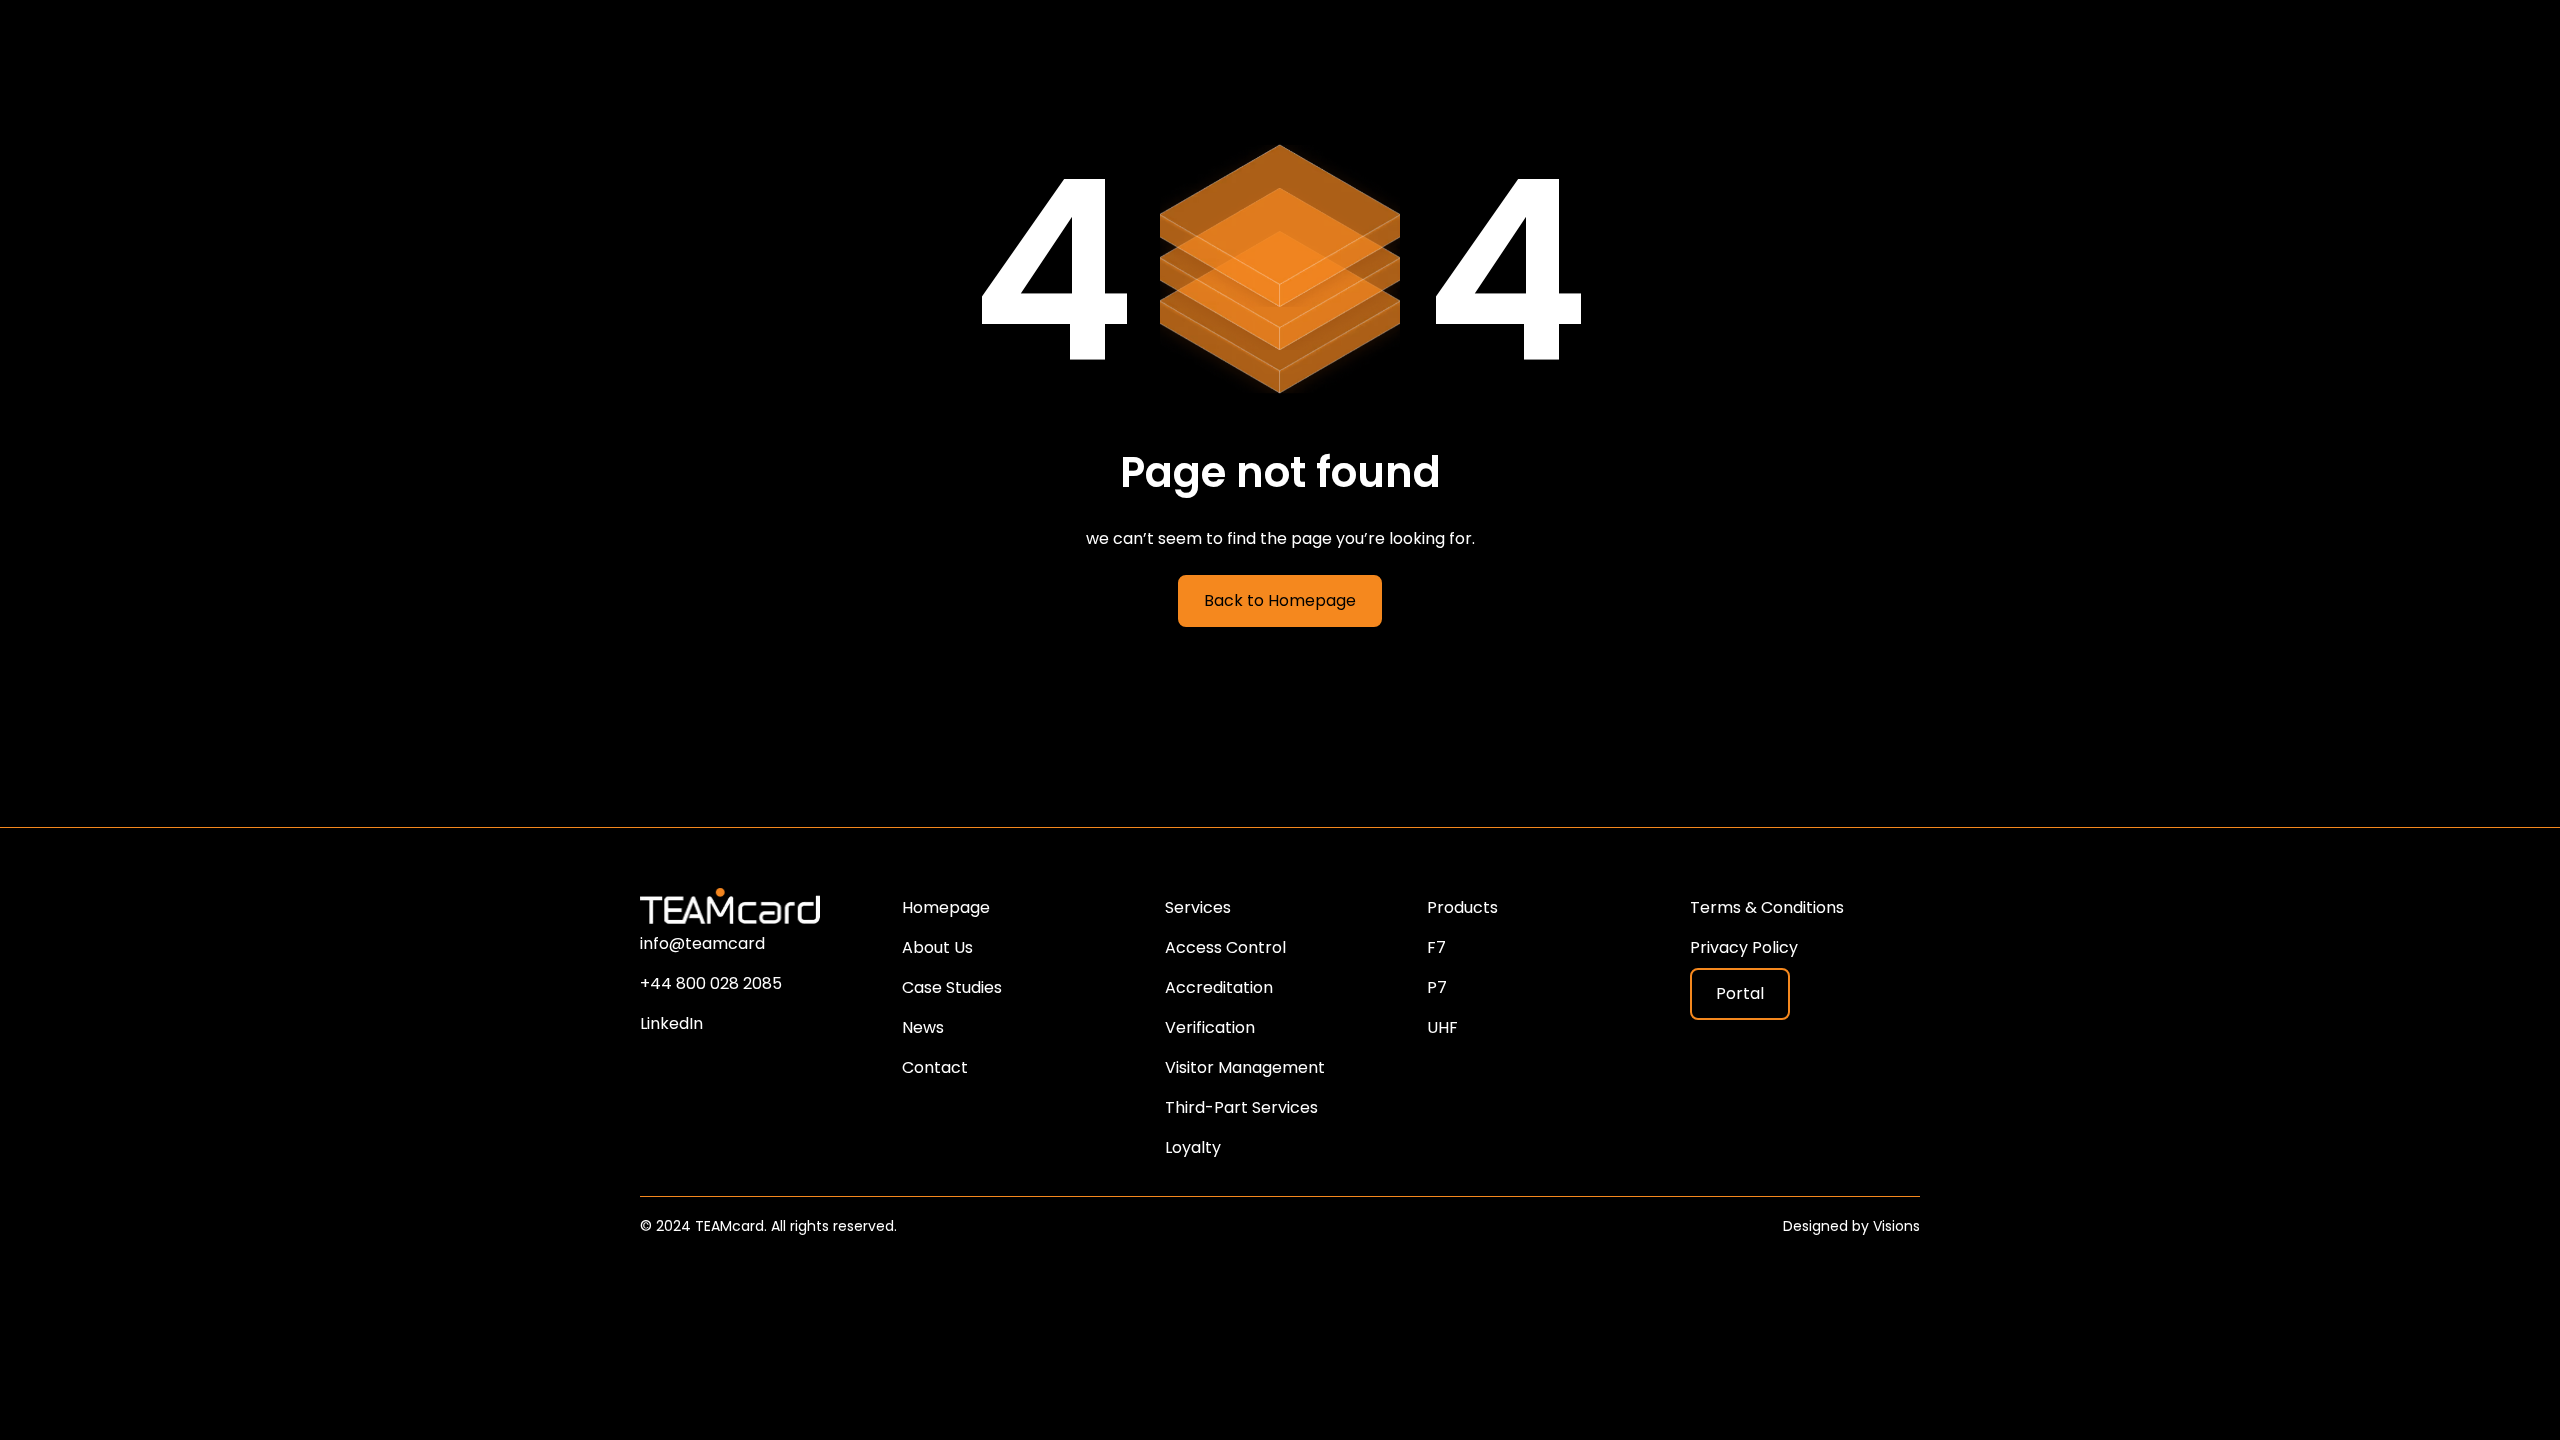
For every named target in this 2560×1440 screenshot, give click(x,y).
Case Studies (952, 987)
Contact (935, 1067)
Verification (1210, 1027)
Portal (1740, 993)
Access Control (1225, 947)
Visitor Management (1245, 1067)
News (923, 1027)
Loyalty (1193, 1147)
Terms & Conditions (1767, 907)
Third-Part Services (1241, 1107)
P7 (1437, 987)
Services (1198, 907)
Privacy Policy (1744, 947)
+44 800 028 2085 (711, 983)
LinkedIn (671, 1023)
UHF (1442, 1027)
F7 (1436, 947)
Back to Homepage (1280, 600)
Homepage (946, 907)
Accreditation (1219, 987)
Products (1462, 907)
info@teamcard (702, 943)
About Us (937, 947)
